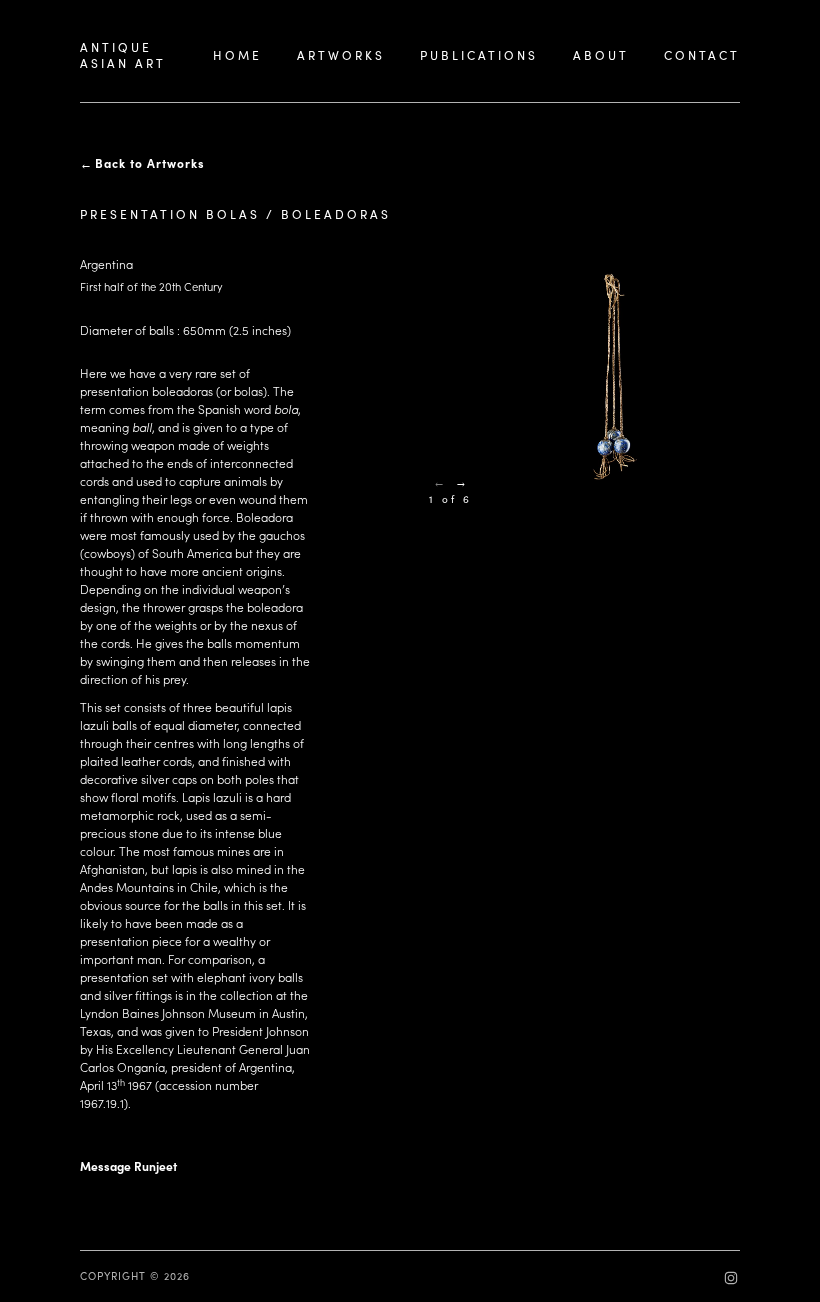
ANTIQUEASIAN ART (123, 55)
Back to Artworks (150, 163)
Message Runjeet (128, 1166)
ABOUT (601, 55)
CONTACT (702, 55)
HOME (237, 55)
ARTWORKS (341, 55)
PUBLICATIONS (479, 55)
